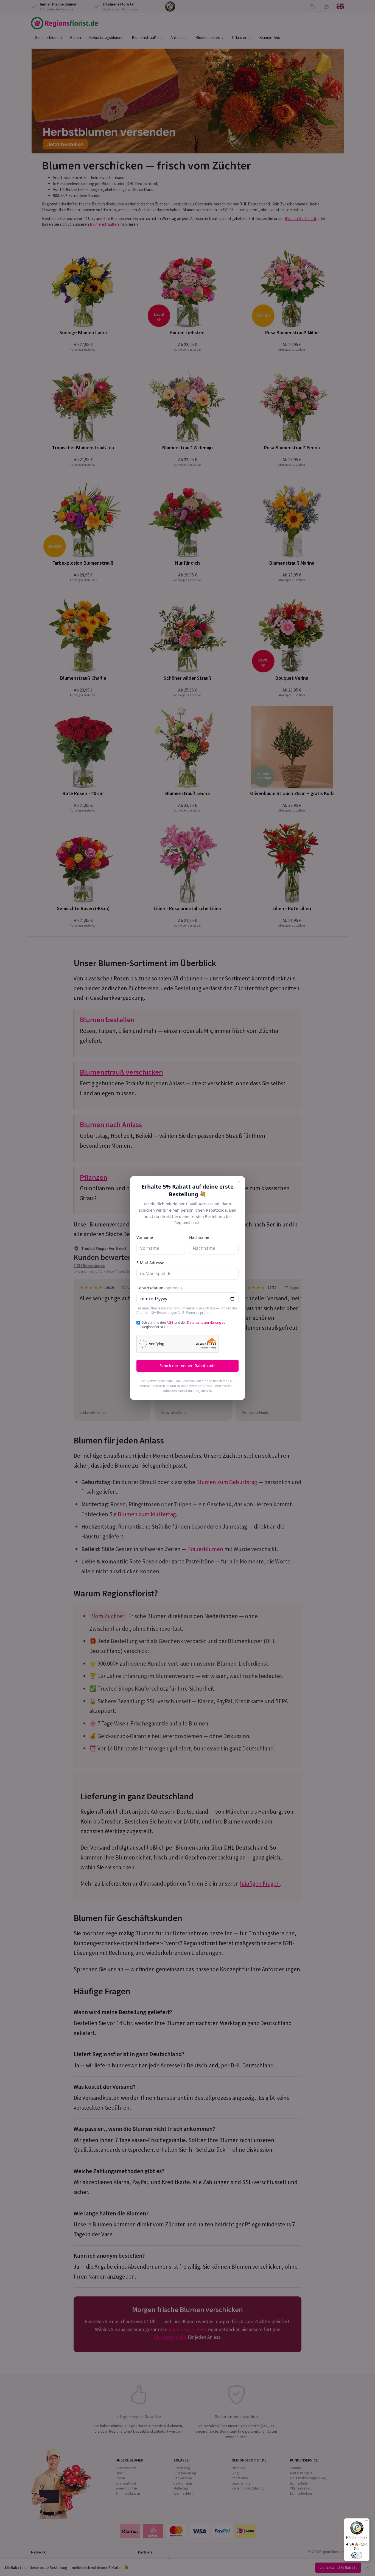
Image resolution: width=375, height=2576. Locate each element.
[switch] (357, 2555)
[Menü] (366, 2522)
